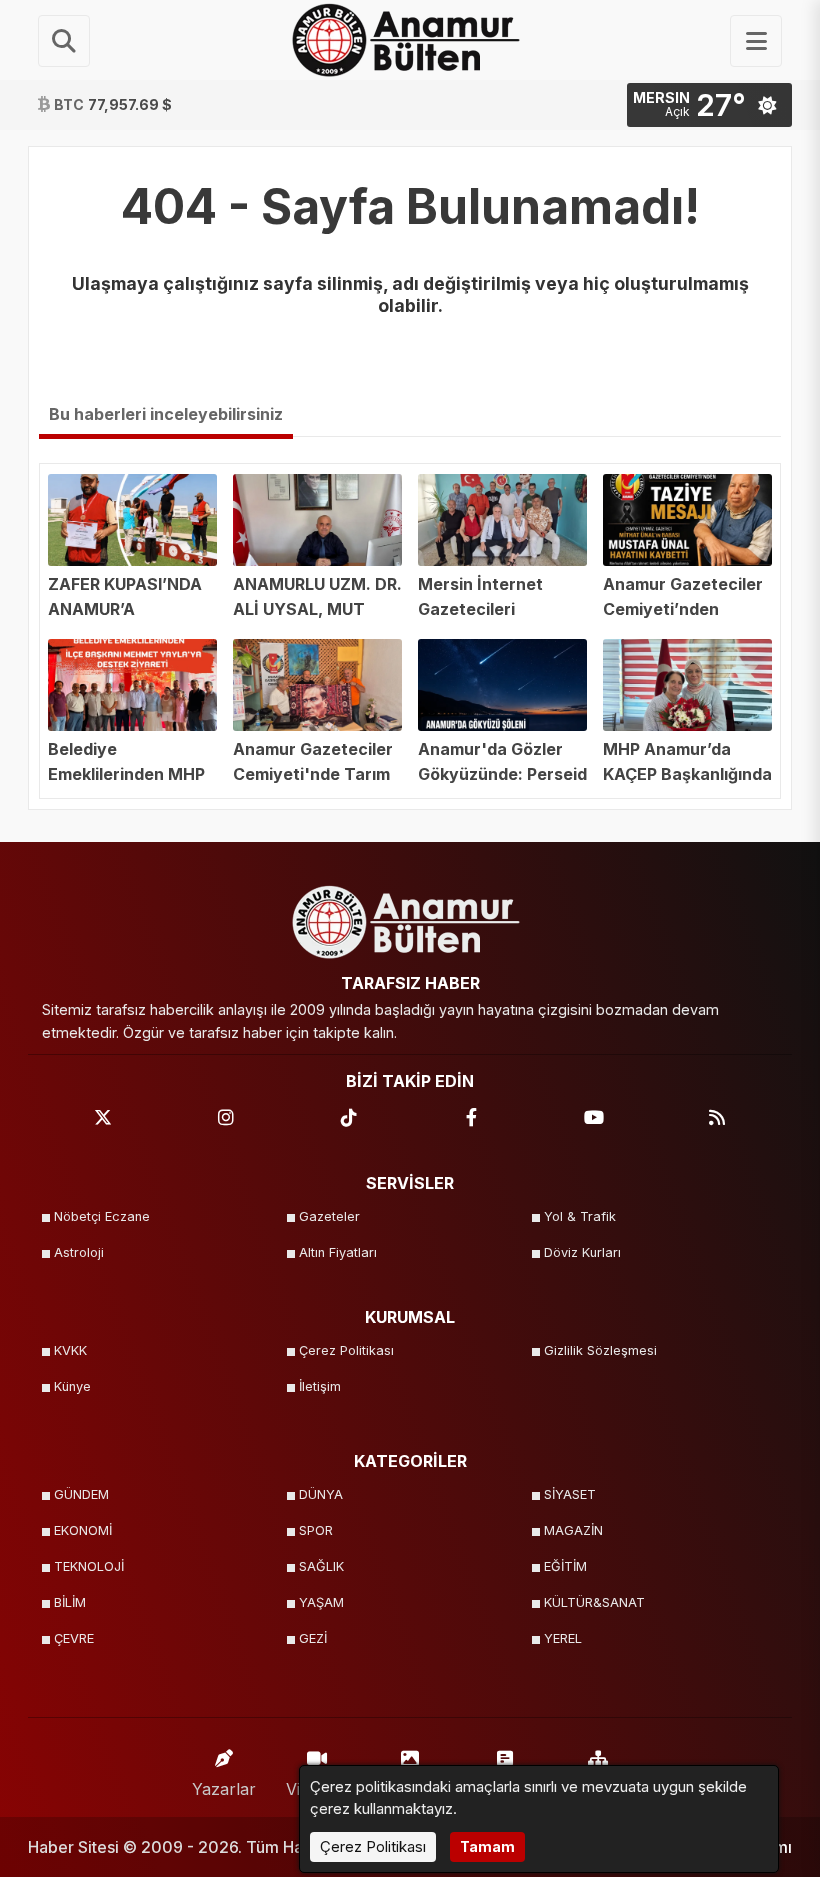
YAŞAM (321, 1602)
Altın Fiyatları (338, 1252)
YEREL (563, 1638)
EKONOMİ (83, 1530)
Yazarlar (224, 1789)
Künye (72, 1386)
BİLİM (70, 1602)
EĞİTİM (565, 1566)
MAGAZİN (573, 1530)
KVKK (70, 1350)
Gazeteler (329, 1216)
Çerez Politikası (346, 1350)
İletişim (320, 1386)
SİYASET (570, 1494)
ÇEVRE (74, 1638)
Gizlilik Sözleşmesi (600, 1350)
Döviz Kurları (582, 1252)
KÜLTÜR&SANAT (594, 1602)
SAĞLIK (321, 1566)
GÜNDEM (81, 1494)
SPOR (316, 1530)
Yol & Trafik (580, 1216)
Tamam (487, 1846)
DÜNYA (321, 1494)
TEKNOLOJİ (89, 1566)
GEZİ (313, 1638)
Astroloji (79, 1252)
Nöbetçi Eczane (102, 1216)
